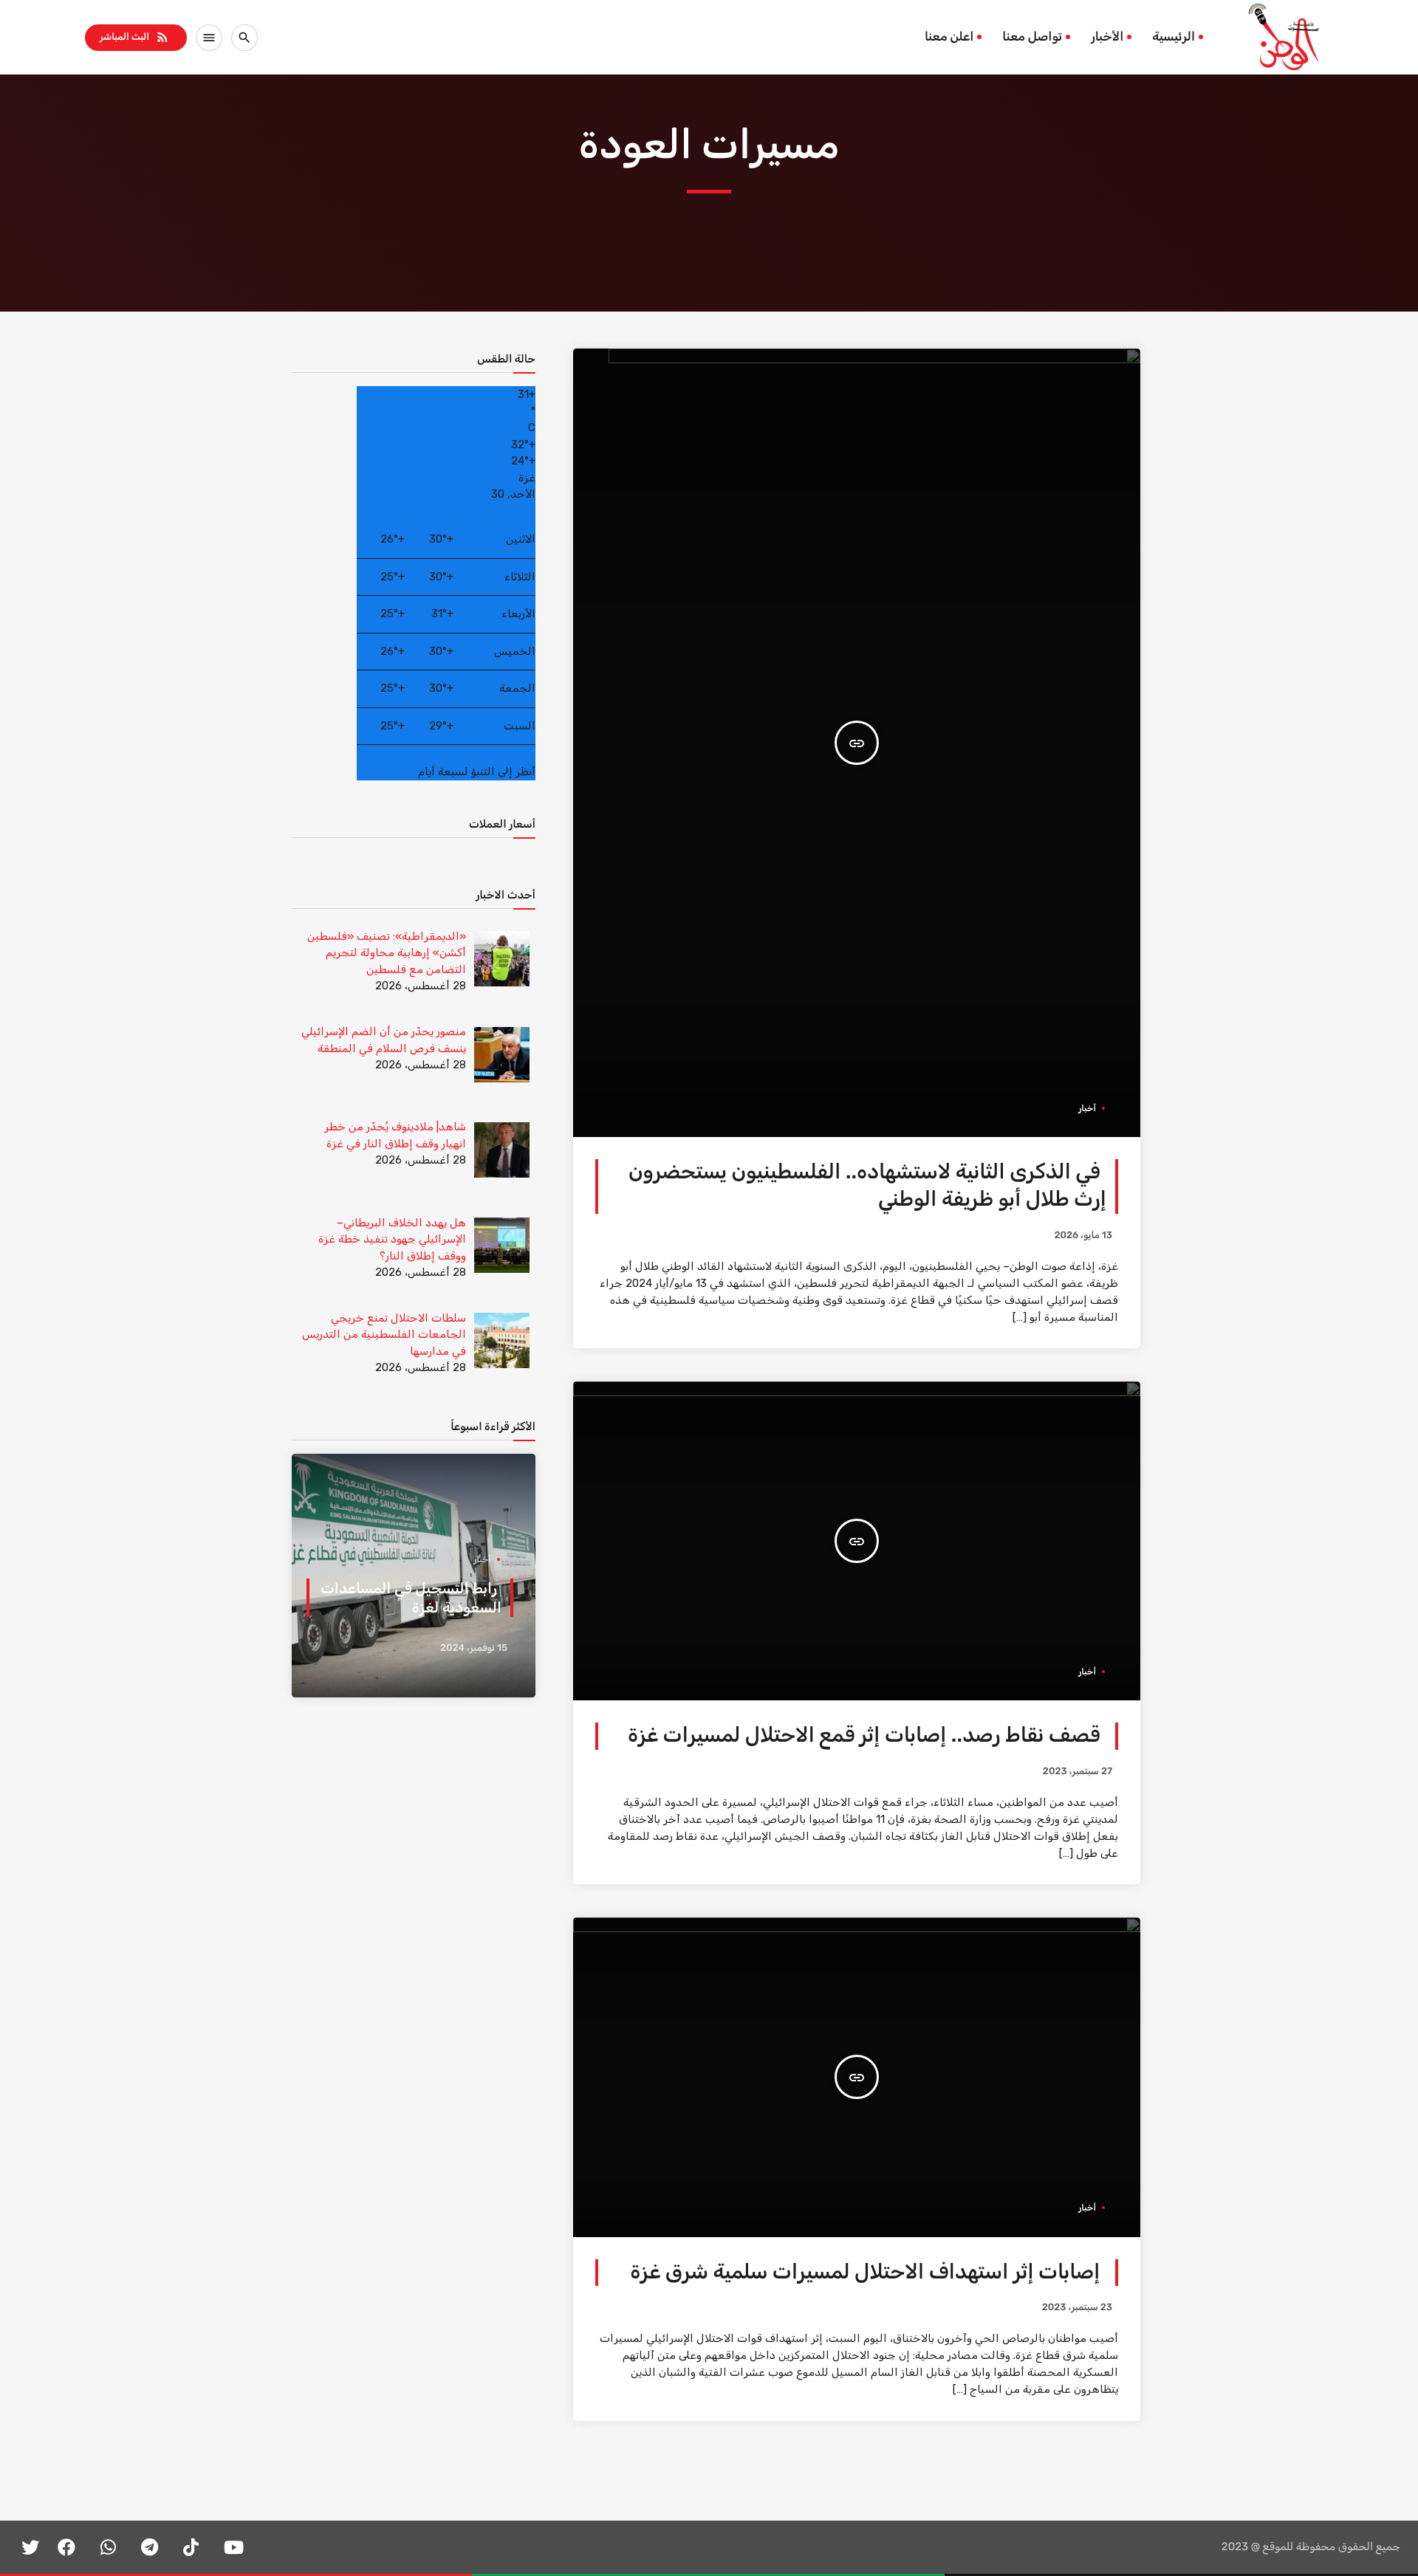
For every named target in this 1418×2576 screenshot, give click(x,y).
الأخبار (1107, 37)
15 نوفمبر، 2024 (474, 1648)
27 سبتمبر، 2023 (1078, 1772)
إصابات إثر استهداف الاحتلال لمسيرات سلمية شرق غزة (865, 2272)
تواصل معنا (1032, 37)
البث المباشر (135, 37)
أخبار (1087, 1108)
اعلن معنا (949, 37)
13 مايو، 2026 (1083, 1236)
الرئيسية (1174, 37)
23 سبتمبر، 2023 (1077, 2308)
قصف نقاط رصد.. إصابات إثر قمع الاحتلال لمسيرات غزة (864, 1735)
